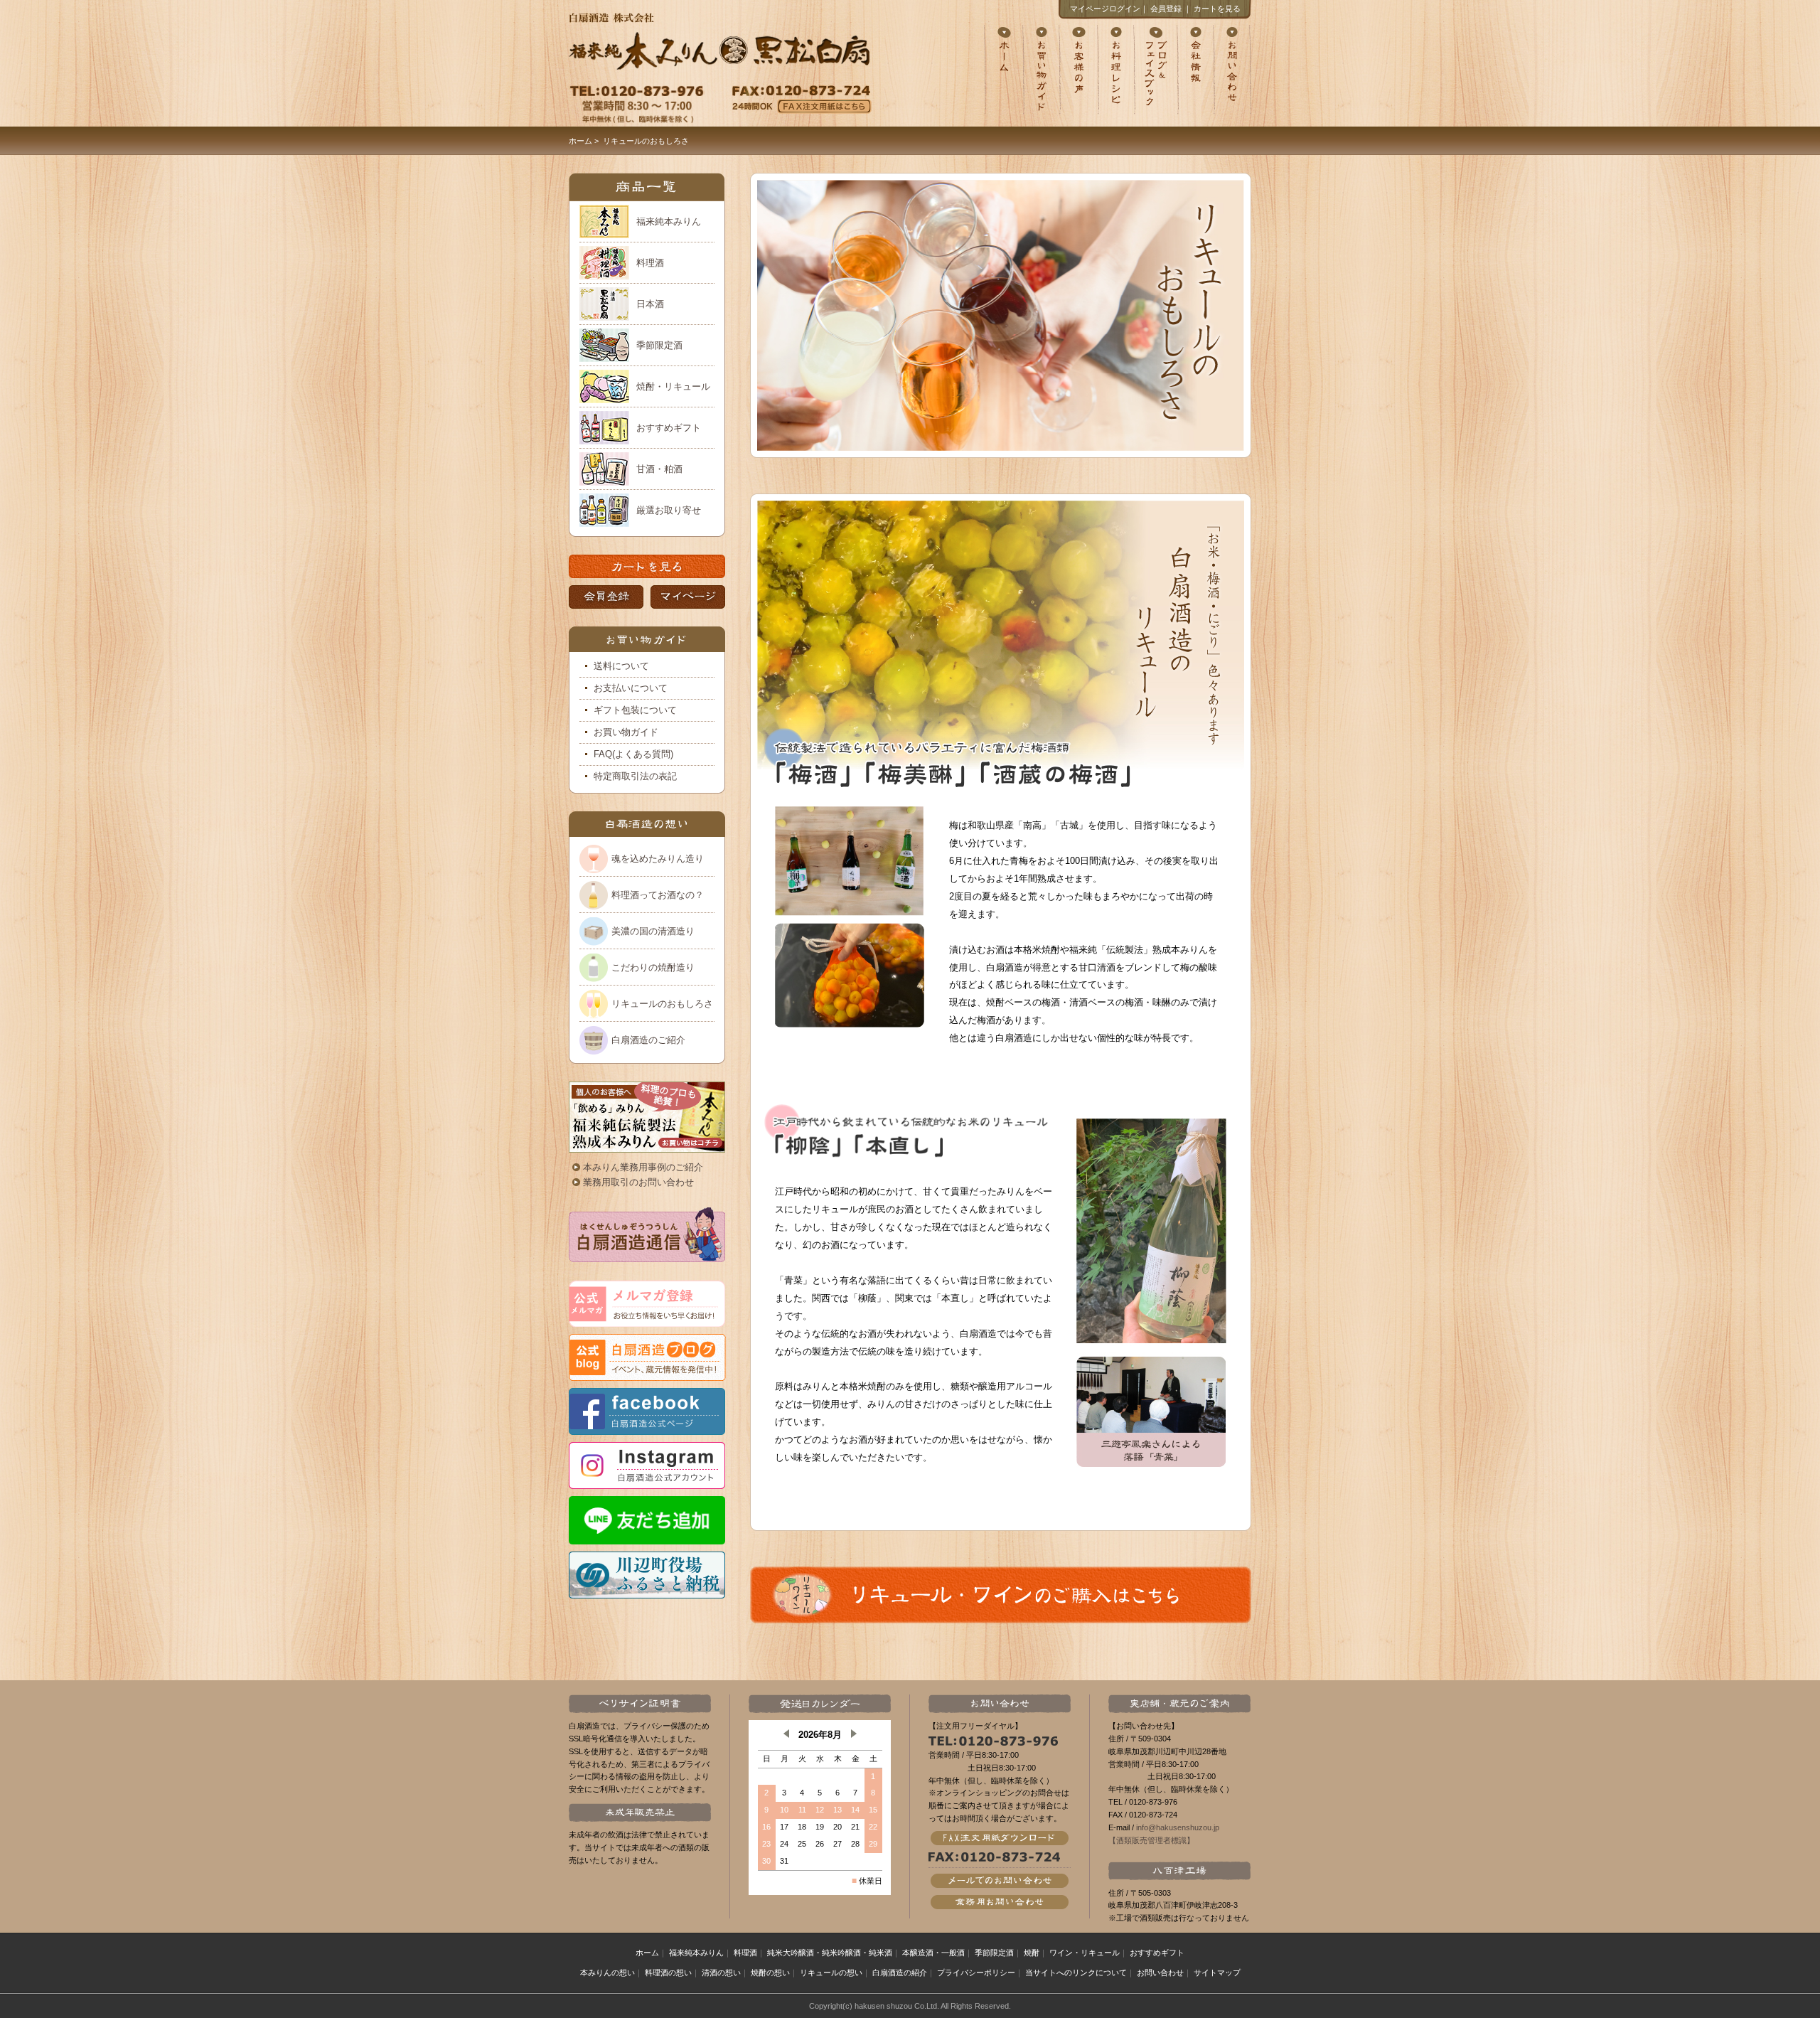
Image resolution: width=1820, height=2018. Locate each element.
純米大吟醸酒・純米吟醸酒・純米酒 (830, 1953)
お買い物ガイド (626, 732)
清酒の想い (721, 1972)
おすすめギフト (669, 428)
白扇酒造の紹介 (900, 1972)
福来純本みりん (669, 221)
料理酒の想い (668, 1972)
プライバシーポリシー (976, 1972)
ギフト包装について (635, 710)
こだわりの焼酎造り (653, 967)
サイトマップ (1217, 1972)
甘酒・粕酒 (659, 469)
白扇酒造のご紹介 (648, 1040)
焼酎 (1032, 1953)
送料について (621, 666)
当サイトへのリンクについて (1076, 1972)
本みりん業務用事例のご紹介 (643, 1167)
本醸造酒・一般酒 (933, 1953)
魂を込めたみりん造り (658, 859)
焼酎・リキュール (673, 386)
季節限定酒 (659, 345)
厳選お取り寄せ (669, 510)
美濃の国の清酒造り (653, 931)
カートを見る (1217, 9)
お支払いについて (631, 688)
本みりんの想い (607, 1972)
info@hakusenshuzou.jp (1178, 1827)
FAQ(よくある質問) (633, 754)
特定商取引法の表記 (635, 776)
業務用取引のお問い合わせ (638, 1182)
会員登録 (1166, 9)
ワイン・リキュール (1085, 1953)
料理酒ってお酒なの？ (658, 895)
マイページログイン (1105, 9)
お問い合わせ (1160, 1972)
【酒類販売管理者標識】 (1151, 1840)
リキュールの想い (831, 1972)
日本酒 (650, 304)
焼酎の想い (770, 1972)
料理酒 (650, 263)
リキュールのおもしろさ (662, 1004)
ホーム (580, 141)
